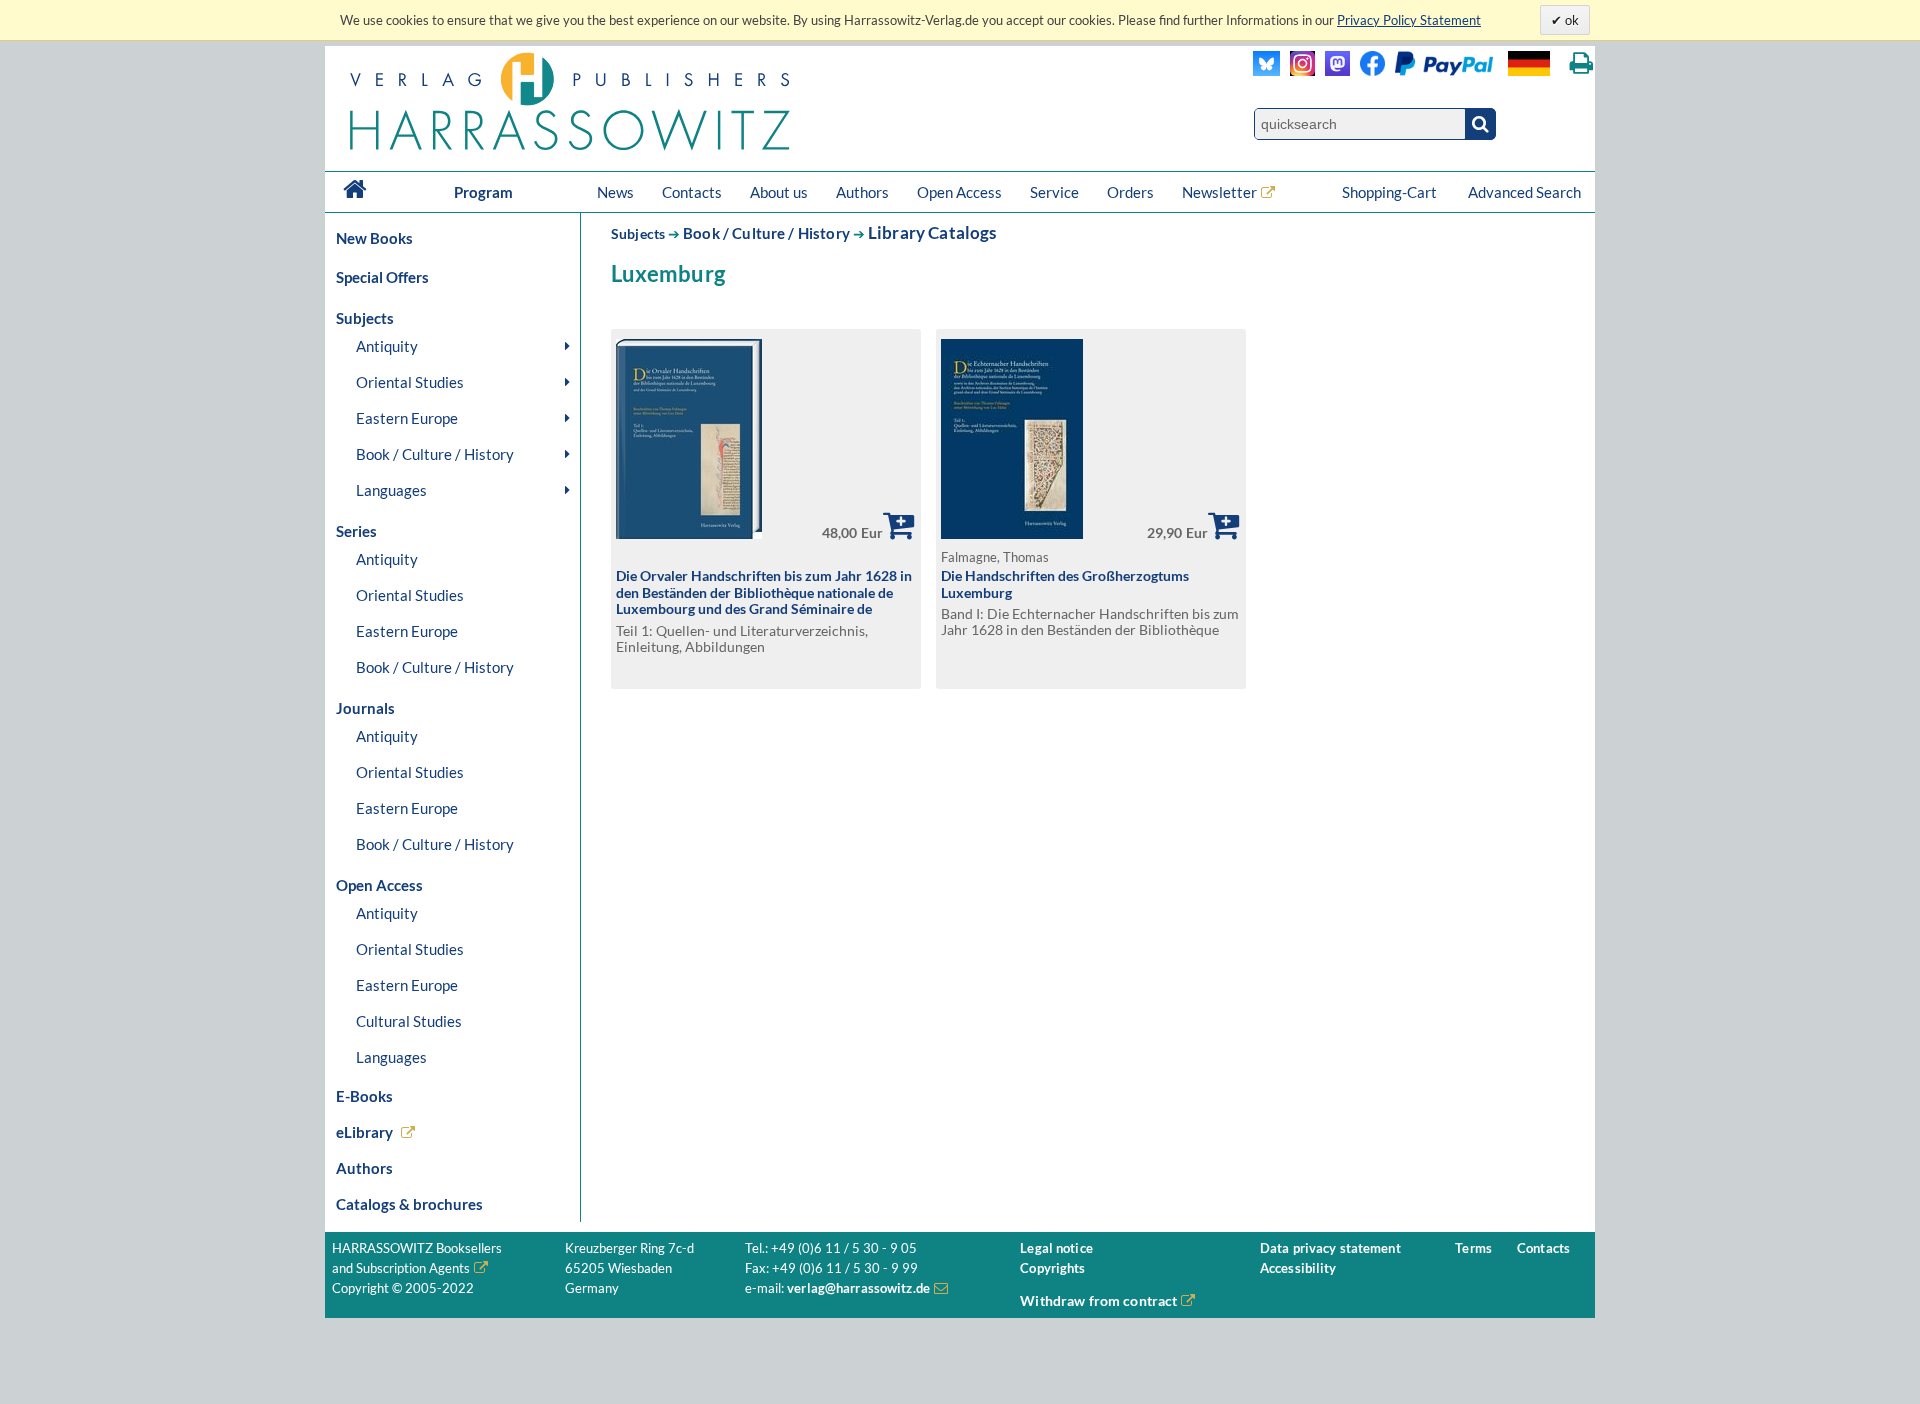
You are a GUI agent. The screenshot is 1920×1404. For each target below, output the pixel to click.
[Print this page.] (1581, 63)
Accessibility (1298, 1268)
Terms (1473, 1248)
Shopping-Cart (1391, 192)
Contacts (692, 192)
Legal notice (1056, 1248)
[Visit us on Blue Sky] (1266, 70)
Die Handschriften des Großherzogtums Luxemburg (1065, 584)
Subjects (638, 233)
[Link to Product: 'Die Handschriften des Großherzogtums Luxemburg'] (1012, 533)
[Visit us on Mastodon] (1332, 70)
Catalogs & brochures (409, 1204)
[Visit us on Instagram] (1297, 70)
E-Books (364, 1096)
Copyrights (1052, 1268)
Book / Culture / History (435, 454)
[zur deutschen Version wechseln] (1529, 63)
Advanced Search (1524, 192)
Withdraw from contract (1098, 1300)
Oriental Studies (410, 382)
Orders (1130, 192)
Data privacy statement (1330, 1248)
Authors (862, 192)
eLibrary (364, 1132)
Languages (391, 490)
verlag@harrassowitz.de (858, 1288)
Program (483, 192)
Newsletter (1219, 192)
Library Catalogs (932, 232)
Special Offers (382, 277)
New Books (374, 238)
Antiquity (387, 346)
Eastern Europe (407, 418)
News (615, 192)
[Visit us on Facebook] (1421, 70)
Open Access (959, 192)
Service (1054, 192)
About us (779, 192)
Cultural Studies (409, 1021)
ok (1570, 20)
